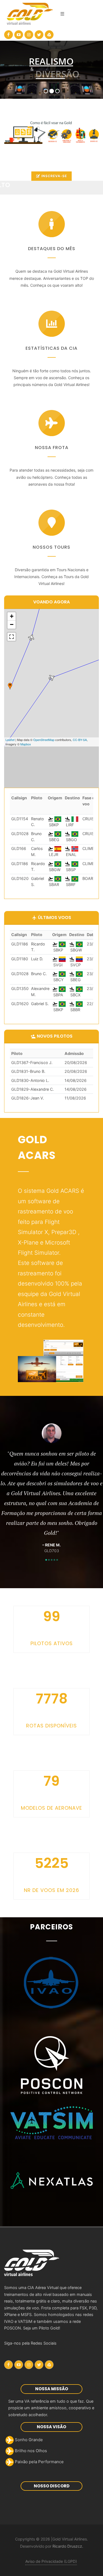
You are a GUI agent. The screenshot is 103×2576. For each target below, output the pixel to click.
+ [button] (12, 616)
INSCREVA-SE (54, 176)
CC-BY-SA (80, 740)
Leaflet (10, 740)
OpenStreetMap (44, 740)
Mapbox (26, 744)
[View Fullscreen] (12, 637)
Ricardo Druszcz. (68, 2546)
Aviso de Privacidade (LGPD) (51, 2561)
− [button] (12, 624)
